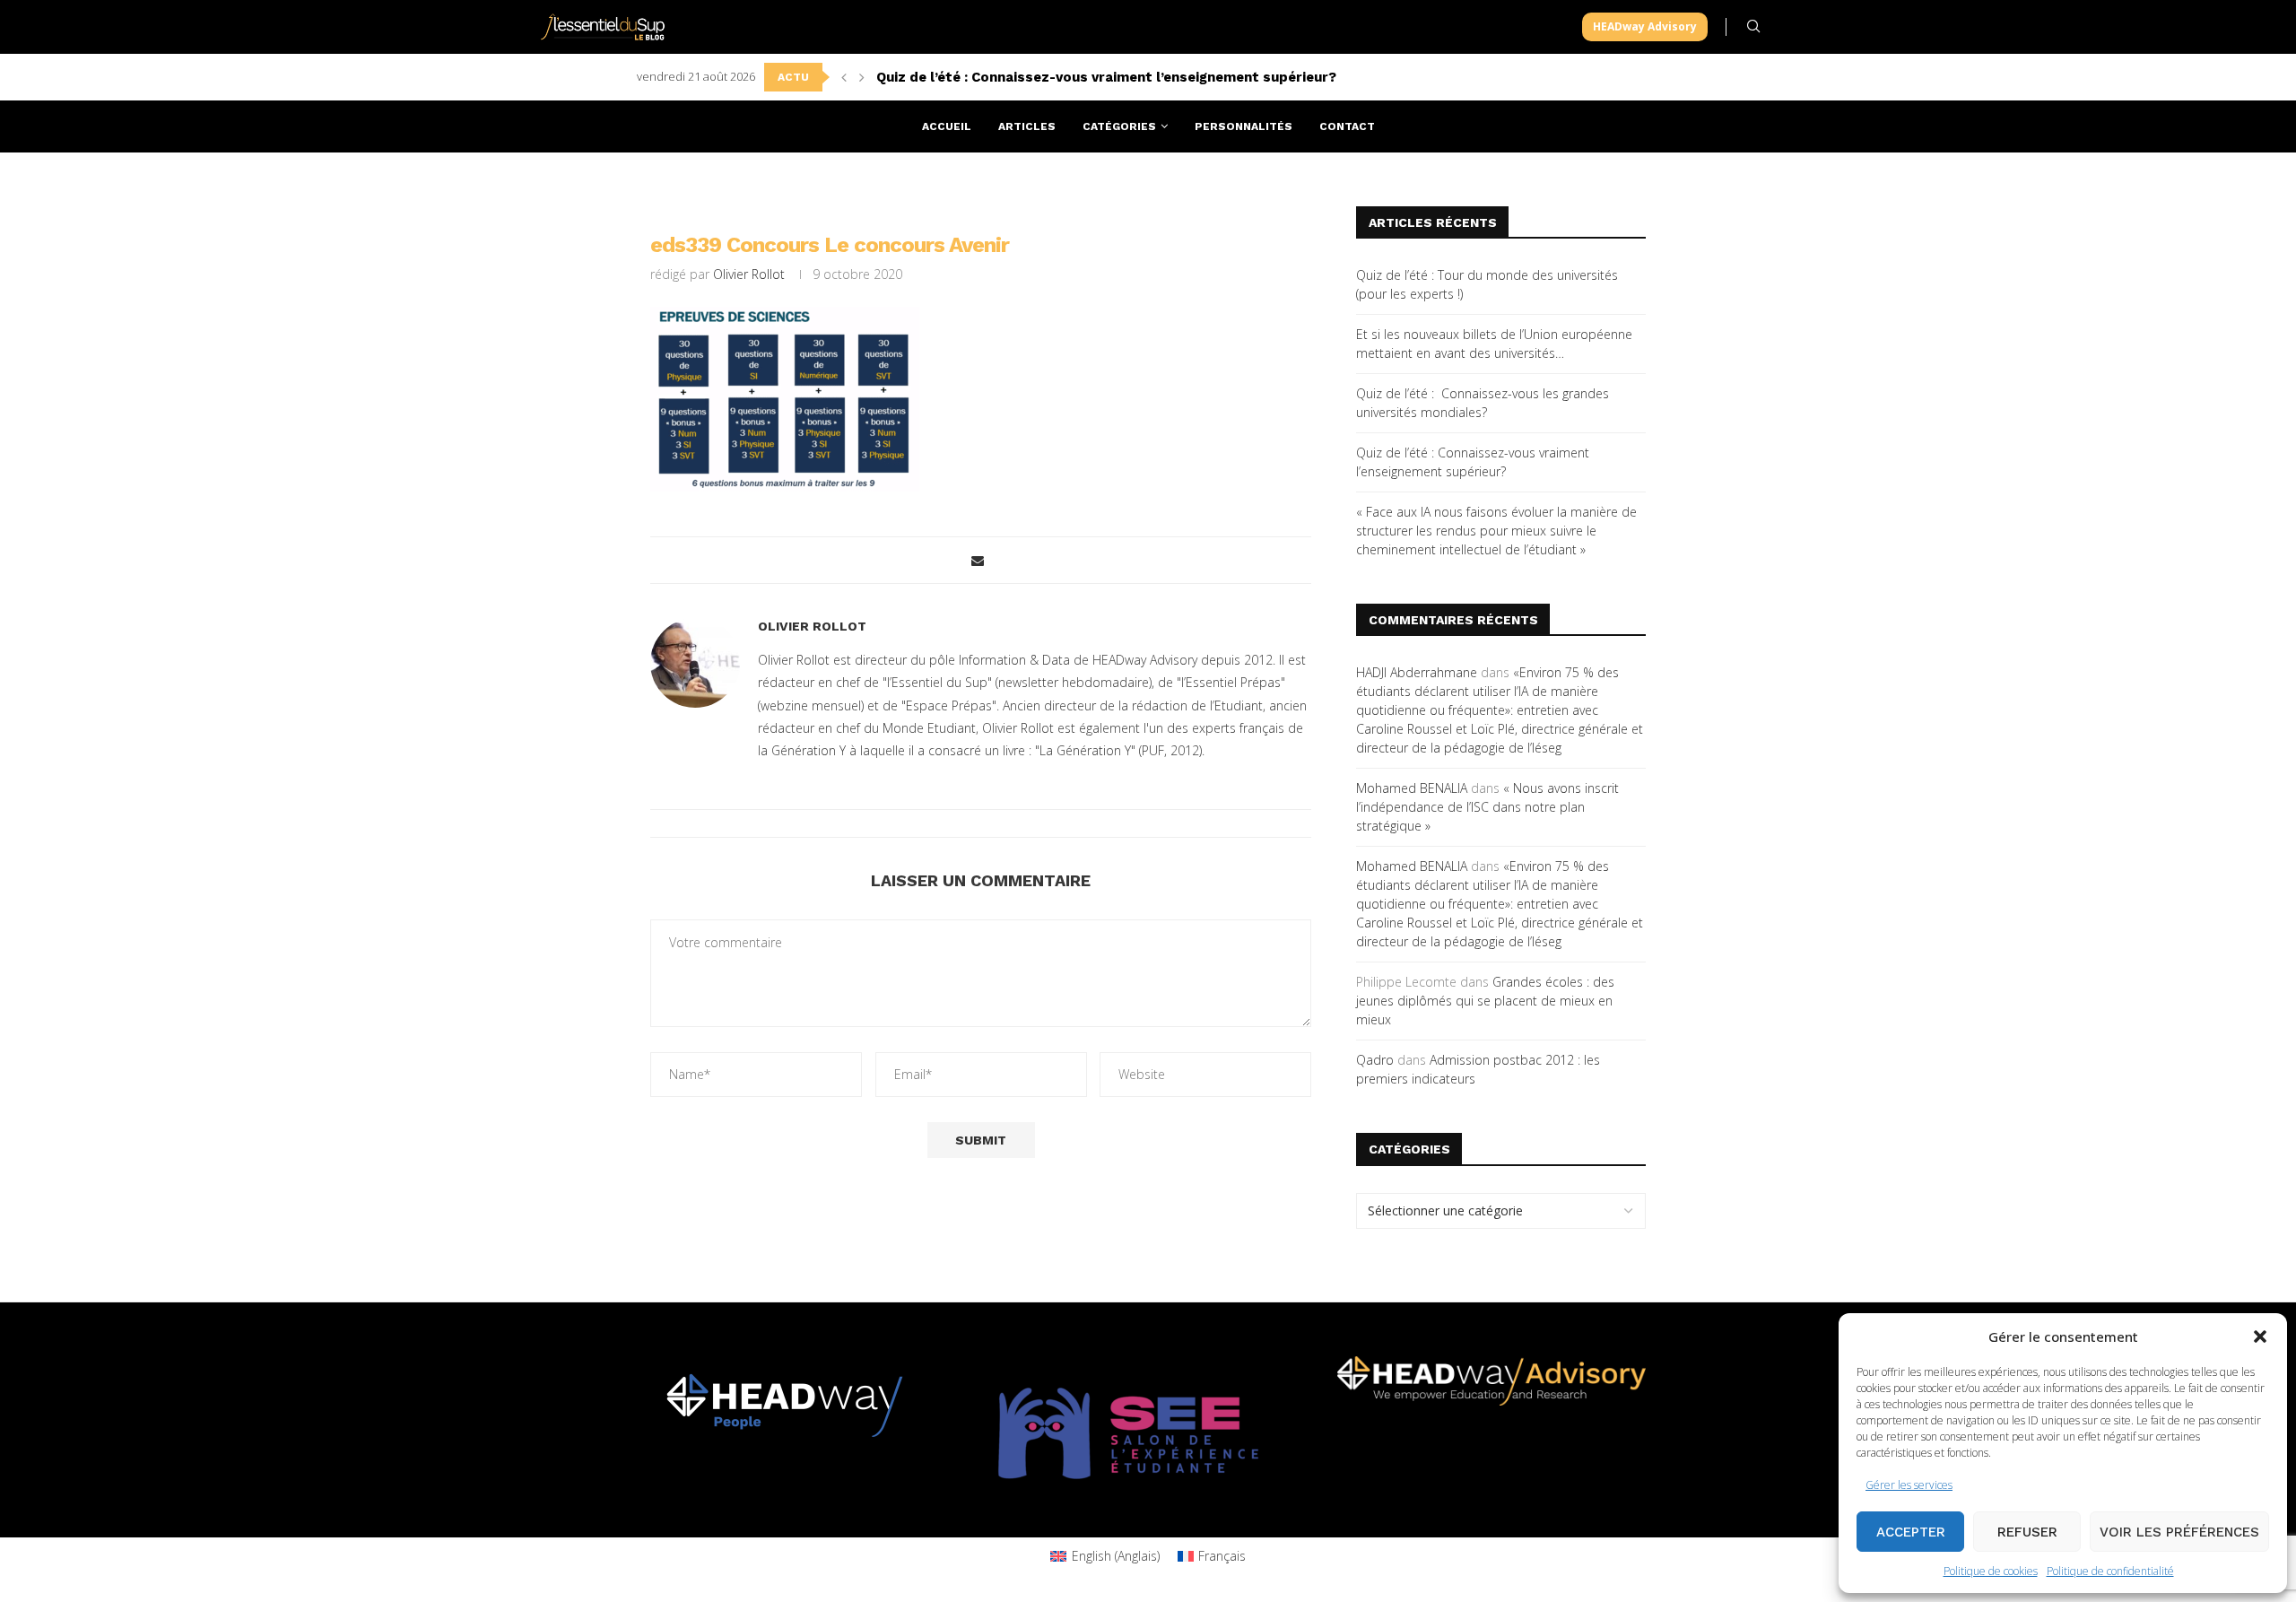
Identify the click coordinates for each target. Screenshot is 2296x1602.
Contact (1347, 126)
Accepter (1911, 1532)
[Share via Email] (978, 560)
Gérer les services (1909, 1485)
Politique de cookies (1991, 1571)
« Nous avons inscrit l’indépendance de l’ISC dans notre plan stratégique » (1487, 807)
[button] (2260, 1336)
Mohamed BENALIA (1412, 788)
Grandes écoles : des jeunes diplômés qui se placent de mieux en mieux (1485, 1001)
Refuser (2027, 1532)
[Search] (1753, 26)
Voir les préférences (2179, 1532)
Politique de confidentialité (2110, 1571)
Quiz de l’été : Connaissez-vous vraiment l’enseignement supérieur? (1106, 77)
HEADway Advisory (1645, 26)
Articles (1027, 126)
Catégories (1119, 126)
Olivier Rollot (749, 274)
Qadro (1375, 1060)
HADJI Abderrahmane (1417, 672)
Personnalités (1244, 126)
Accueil (947, 126)
